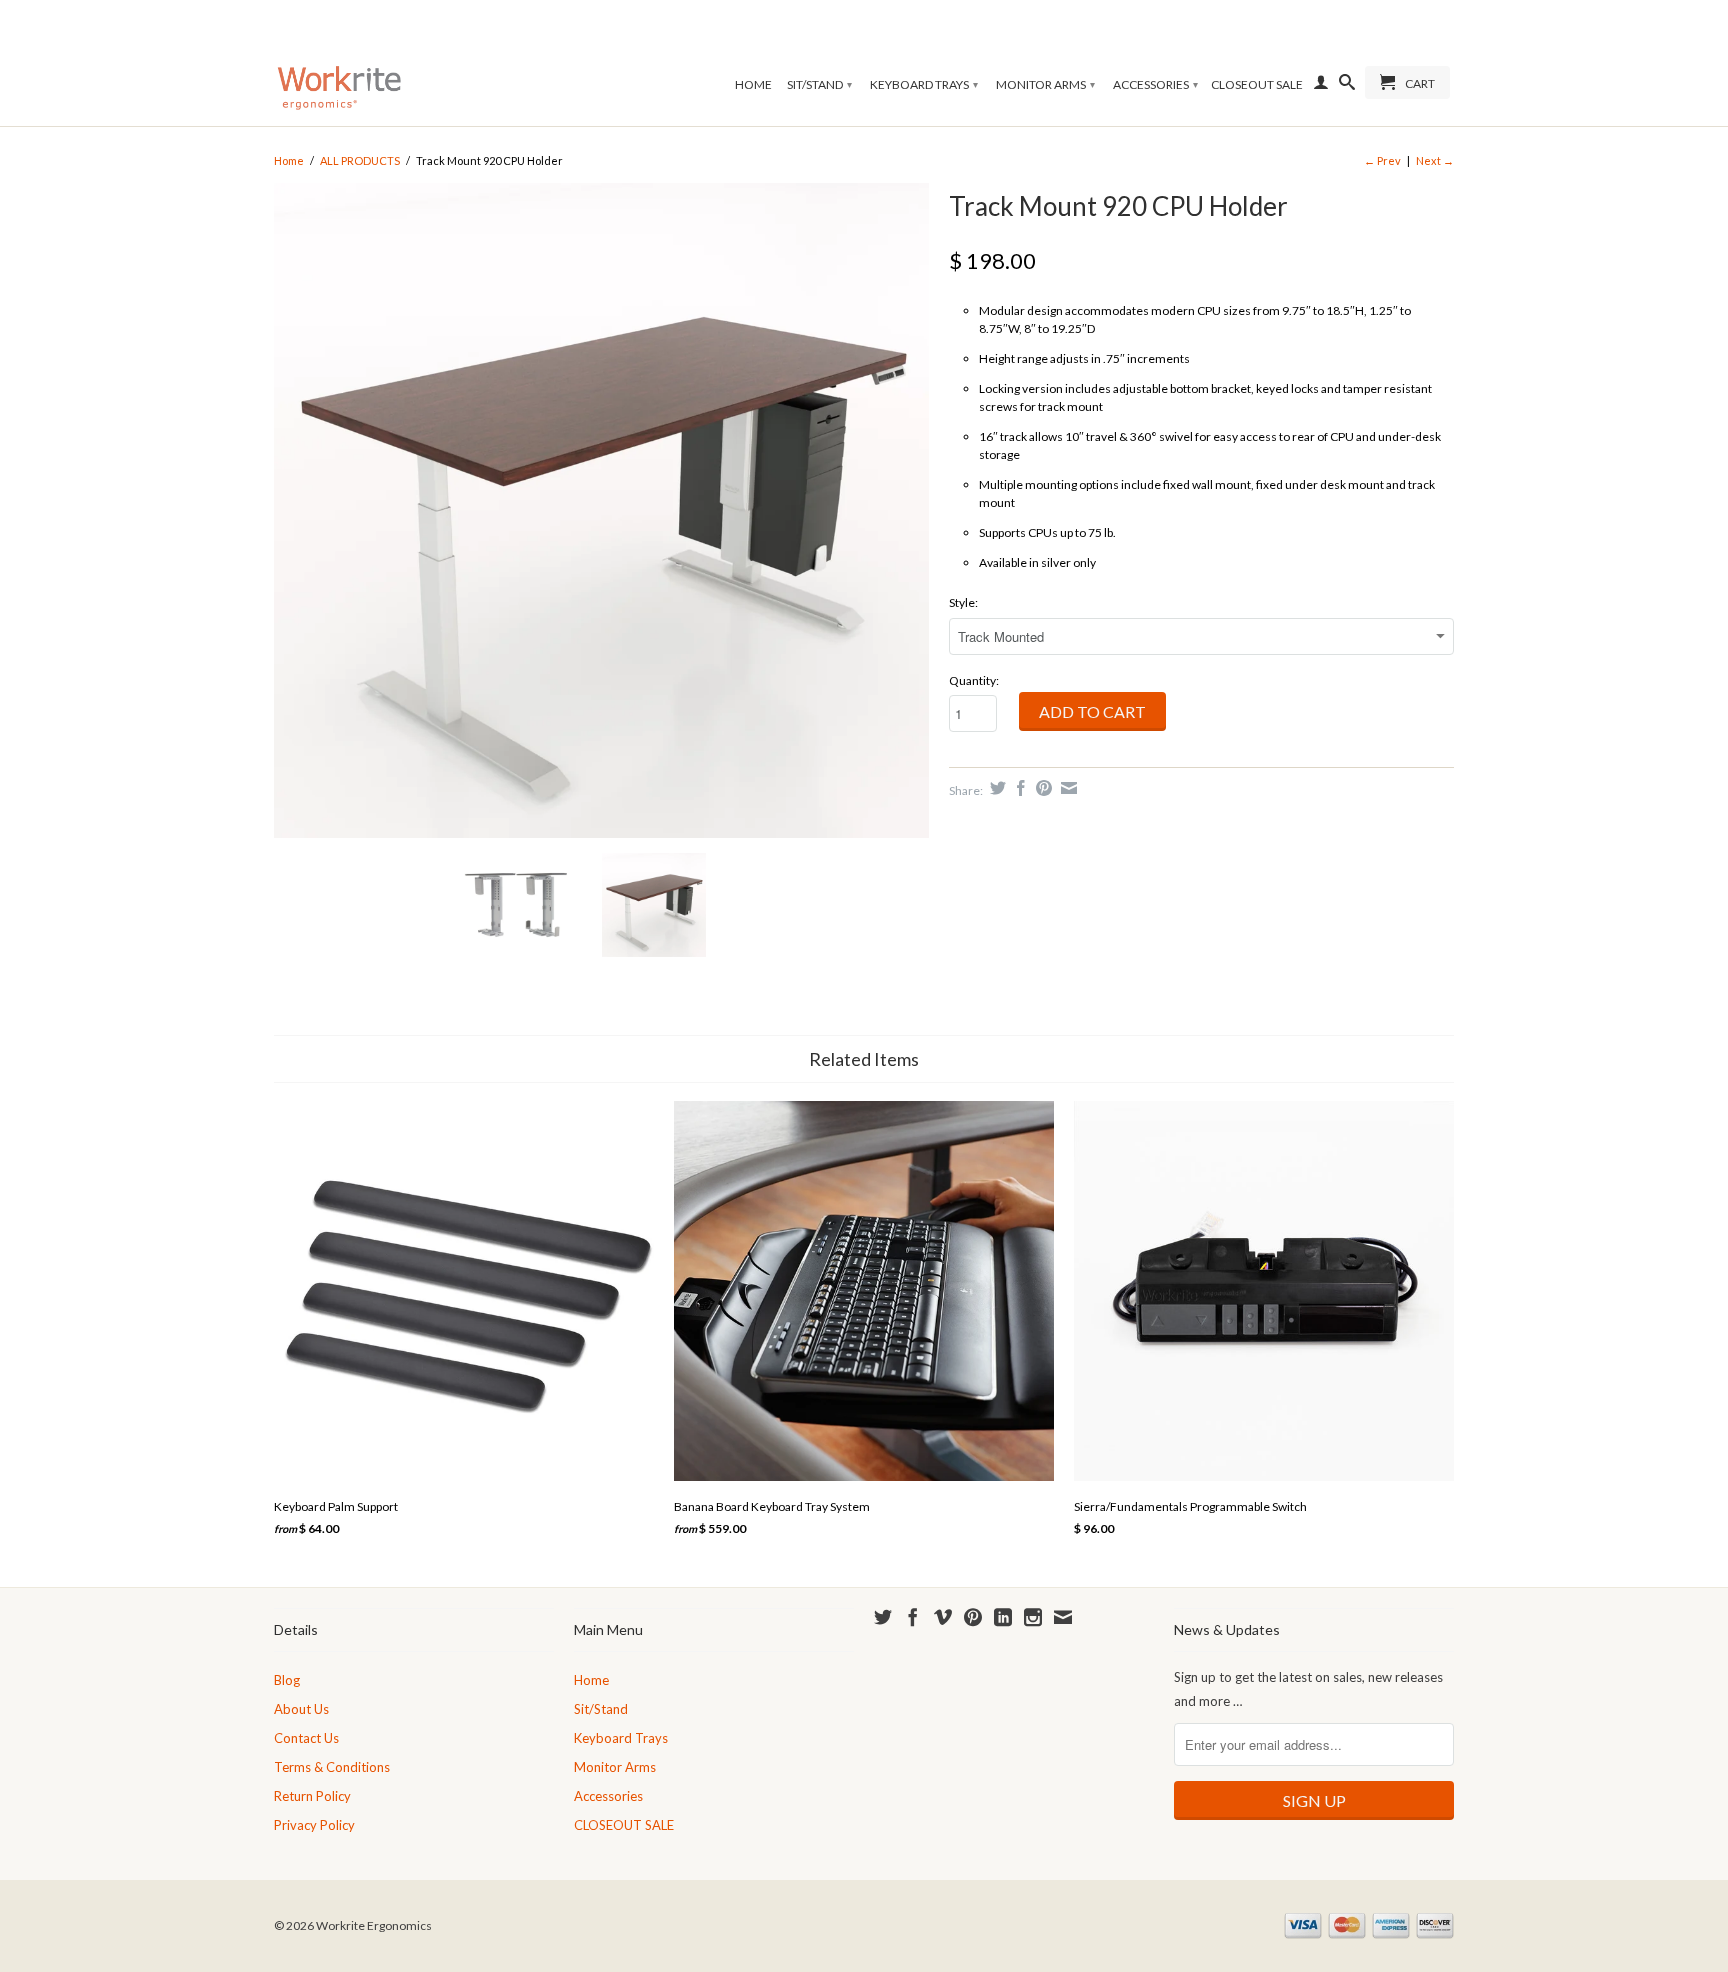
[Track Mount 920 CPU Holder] (601, 510)
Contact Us (306, 1738)
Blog (287, 1680)
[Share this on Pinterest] (1041, 788)
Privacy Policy (314, 1825)
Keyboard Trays (924, 84)
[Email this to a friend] (1066, 788)
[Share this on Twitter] (995, 788)
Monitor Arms (1045, 84)
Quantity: (974, 680)
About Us (301, 1709)
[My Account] (1321, 86)
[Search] (1347, 86)
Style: (963, 602)
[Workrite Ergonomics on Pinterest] (973, 1617)
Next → (1435, 160)
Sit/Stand (819, 84)
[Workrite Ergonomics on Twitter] (883, 1617)
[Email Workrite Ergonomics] (1063, 1617)
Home (753, 84)
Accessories (1155, 84)
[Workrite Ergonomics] (339, 63)
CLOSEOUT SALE (1257, 84)
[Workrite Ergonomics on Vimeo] (943, 1617)
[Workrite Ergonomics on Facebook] (913, 1617)
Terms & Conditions (332, 1767)
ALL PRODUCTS (360, 160)
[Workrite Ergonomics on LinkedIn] (1003, 1617)
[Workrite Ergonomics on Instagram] (1033, 1617)
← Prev (1382, 160)
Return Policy (312, 1796)
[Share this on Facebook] (1018, 788)
